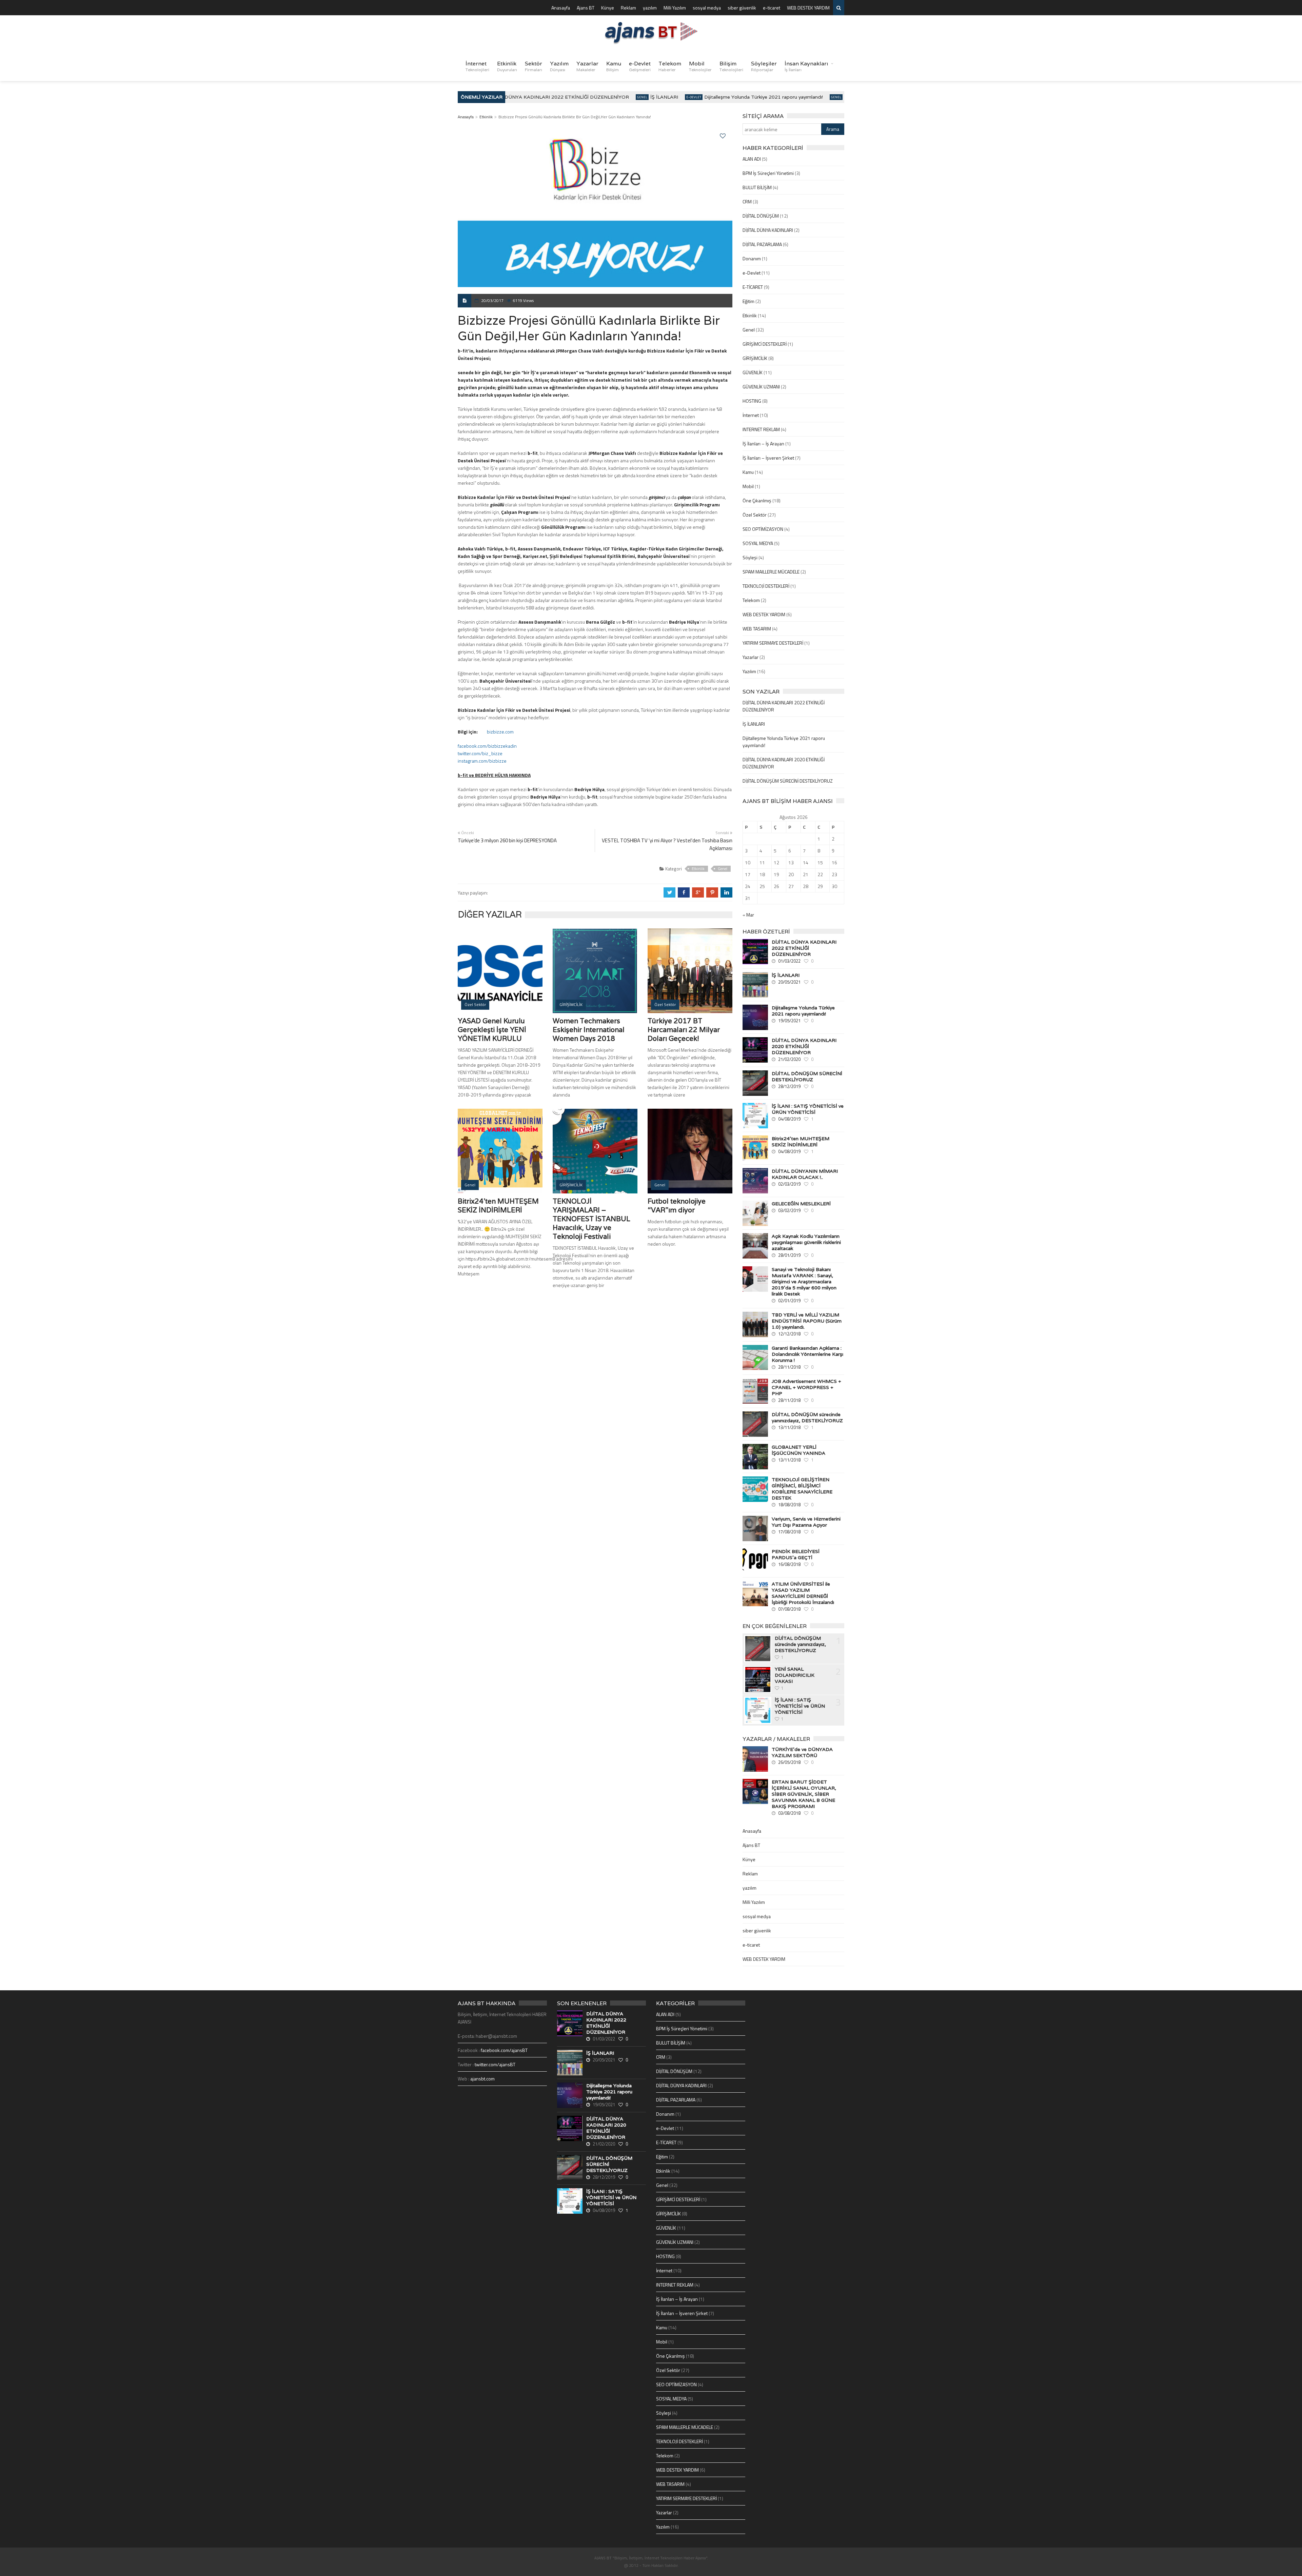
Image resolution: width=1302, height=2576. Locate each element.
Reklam (628, 8)
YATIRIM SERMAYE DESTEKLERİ (773, 643)
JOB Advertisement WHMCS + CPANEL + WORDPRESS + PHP (806, 1387)
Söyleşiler (764, 66)
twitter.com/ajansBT (495, 2064)
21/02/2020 (789, 1059)
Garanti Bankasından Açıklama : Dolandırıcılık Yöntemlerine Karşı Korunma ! (807, 1354)
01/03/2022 (789, 961)
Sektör (534, 66)
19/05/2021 (789, 1021)
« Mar (748, 915)
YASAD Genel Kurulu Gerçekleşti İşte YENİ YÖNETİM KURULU (492, 1030)
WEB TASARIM (757, 629)
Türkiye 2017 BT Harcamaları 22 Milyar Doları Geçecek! (684, 1030)
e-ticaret (772, 8)
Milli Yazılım (675, 8)
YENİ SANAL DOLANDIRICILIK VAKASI (795, 1675)
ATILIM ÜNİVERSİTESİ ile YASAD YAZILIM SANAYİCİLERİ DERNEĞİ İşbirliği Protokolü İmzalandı (803, 1593)
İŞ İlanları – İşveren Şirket (768, 458)
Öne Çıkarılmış (757, 500)
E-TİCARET (753, 287)
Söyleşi (750, 557)
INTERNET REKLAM (761, 429)
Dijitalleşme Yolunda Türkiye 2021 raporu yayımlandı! (719, 97)
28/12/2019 (789, 1086)
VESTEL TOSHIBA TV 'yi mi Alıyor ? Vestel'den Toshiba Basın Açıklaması (667, 844)
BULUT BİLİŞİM (757, 187)
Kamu (614, 66)
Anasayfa (561, 8)
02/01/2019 (789, 1301)
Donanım (752, 258)
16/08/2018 (789, 1564)
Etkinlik (507, 66)
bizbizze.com (500, 732)
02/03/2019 (789, 1184)
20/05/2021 (789, 982)
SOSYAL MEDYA (758, 543)
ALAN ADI (752, 159)
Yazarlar (587, 66)
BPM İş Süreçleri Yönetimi (768, 173)
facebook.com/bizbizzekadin (487, 746)
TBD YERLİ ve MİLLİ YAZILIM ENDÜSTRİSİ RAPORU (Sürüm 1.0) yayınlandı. (807, 1321)
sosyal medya (707, 8)
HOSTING (752, 401)
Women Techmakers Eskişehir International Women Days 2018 (589, 1030)
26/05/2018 (789, 1762)
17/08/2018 (789, 1532)
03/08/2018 (789, 1813)
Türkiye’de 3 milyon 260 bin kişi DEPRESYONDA (507, 840)
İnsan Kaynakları (806, 66)
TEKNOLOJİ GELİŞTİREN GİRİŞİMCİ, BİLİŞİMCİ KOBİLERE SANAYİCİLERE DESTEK (802, 1489)
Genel (598, 97)
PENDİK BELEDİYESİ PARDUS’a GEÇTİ (796, 1554)
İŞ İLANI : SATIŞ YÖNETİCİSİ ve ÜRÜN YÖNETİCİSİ (808, 1109)
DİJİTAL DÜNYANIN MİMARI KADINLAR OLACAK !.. (805, 1174)
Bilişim (731, 66)
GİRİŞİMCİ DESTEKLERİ (765, 344)
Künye (608, 8)
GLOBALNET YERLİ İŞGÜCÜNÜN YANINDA (798, 1450)
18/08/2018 (789, 1505)
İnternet (477, 66)
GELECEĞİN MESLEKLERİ (801, 1204)
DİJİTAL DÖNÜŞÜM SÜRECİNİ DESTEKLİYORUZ (788, 781)
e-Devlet (640, 66)
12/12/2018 (789, 1334)
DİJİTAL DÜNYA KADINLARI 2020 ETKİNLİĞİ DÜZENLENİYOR (804, 1046)
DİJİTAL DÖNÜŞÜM (761, 216)
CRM (747, 202)
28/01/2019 (789, 1255)
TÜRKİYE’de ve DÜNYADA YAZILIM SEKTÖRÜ (802, 1752)
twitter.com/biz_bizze (480, 753)
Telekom (670, 66)
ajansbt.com (482, 2079)
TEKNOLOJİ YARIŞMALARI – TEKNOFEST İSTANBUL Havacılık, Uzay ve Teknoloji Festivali (591, 1219)
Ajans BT (586, 8)
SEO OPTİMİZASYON (763, 529)
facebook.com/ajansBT (504, 2050)
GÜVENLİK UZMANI (761, 387)
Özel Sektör (755, 515)
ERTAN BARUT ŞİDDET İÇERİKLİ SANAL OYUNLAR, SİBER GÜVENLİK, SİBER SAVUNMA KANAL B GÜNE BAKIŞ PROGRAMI (804, 1794)
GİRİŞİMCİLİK (755, 358)
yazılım (650, 8)
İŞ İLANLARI (620, 97)
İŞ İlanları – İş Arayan (763, 444)
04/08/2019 (789, 1119)
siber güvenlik (742, 8)
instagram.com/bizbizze (482, 761)
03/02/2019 (789, 1210)
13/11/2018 (789, 1427)
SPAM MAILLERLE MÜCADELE (771, 572)
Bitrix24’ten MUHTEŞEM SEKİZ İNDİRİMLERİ (498, 1206)
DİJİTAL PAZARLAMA (762, 244)
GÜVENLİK (753, 372)
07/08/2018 (789, 1609)
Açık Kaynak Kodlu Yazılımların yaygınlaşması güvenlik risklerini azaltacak (806, 1242)
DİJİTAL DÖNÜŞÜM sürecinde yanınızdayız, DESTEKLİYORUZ (807, 1417)
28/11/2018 (789, 1367)
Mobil (700, 66)
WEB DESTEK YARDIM (808, 8)
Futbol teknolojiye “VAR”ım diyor (677, 1206)
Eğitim (748, 301)
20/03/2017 (492, 300)
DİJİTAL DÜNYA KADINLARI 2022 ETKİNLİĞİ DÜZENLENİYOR (513, 97)
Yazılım (559, 66)
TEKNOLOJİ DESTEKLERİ (766, 586)
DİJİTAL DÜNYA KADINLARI (768, 230)
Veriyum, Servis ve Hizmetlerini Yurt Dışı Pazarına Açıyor (806, 1522)
